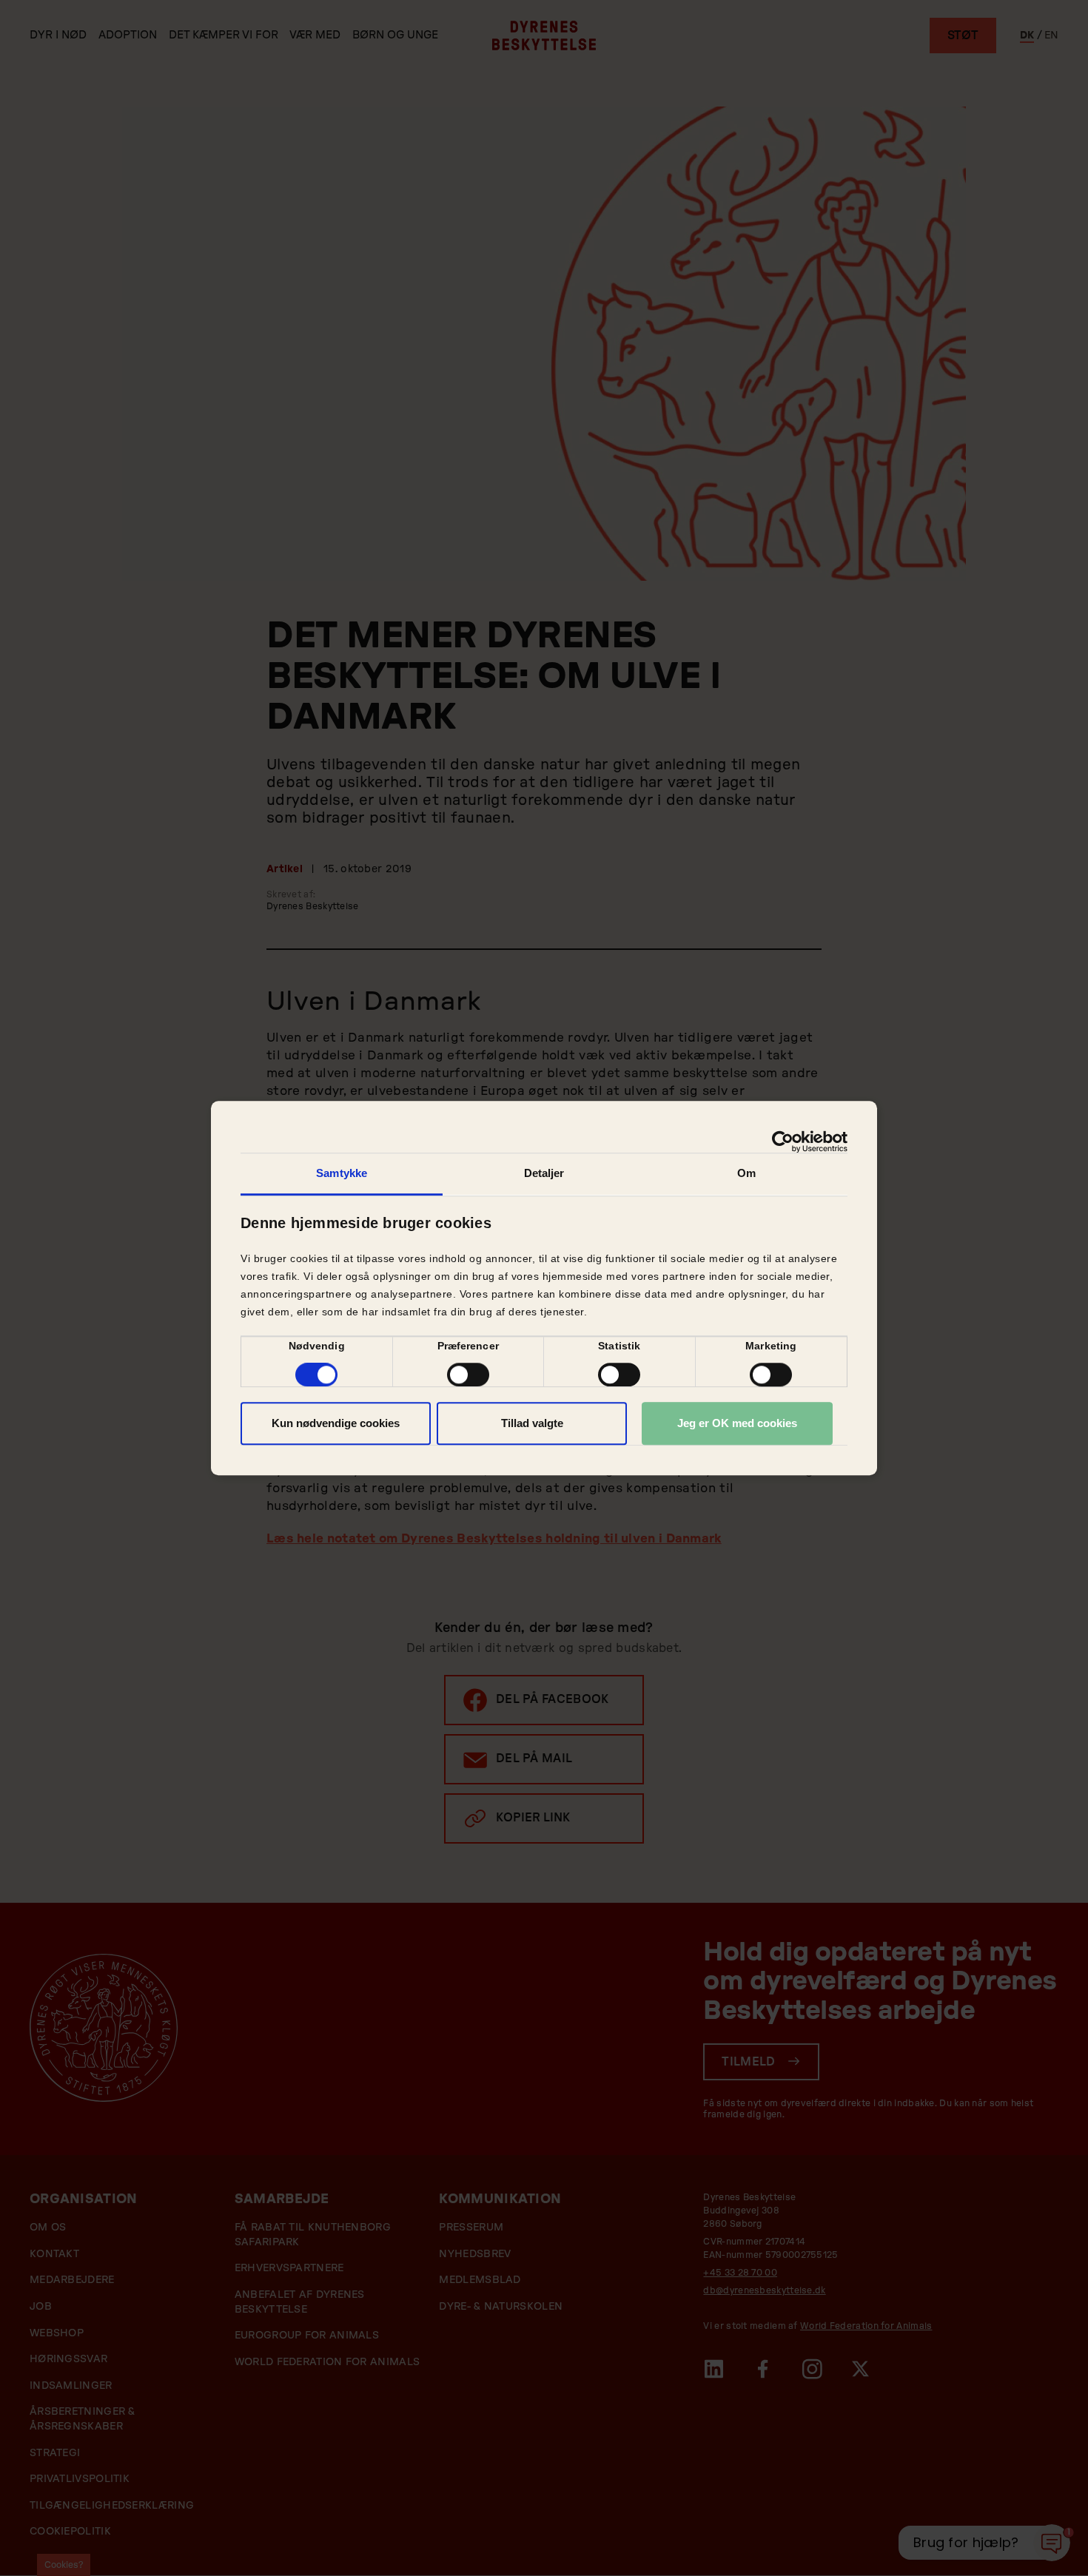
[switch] (468, 1375)
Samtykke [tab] (342, 1173)
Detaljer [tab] (544, 1173)
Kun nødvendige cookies (336, 1423)
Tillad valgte (532, 1423)
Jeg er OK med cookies (737, 1423)
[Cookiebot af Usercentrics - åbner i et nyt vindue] (783, 1142)
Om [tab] (746, 1173)
